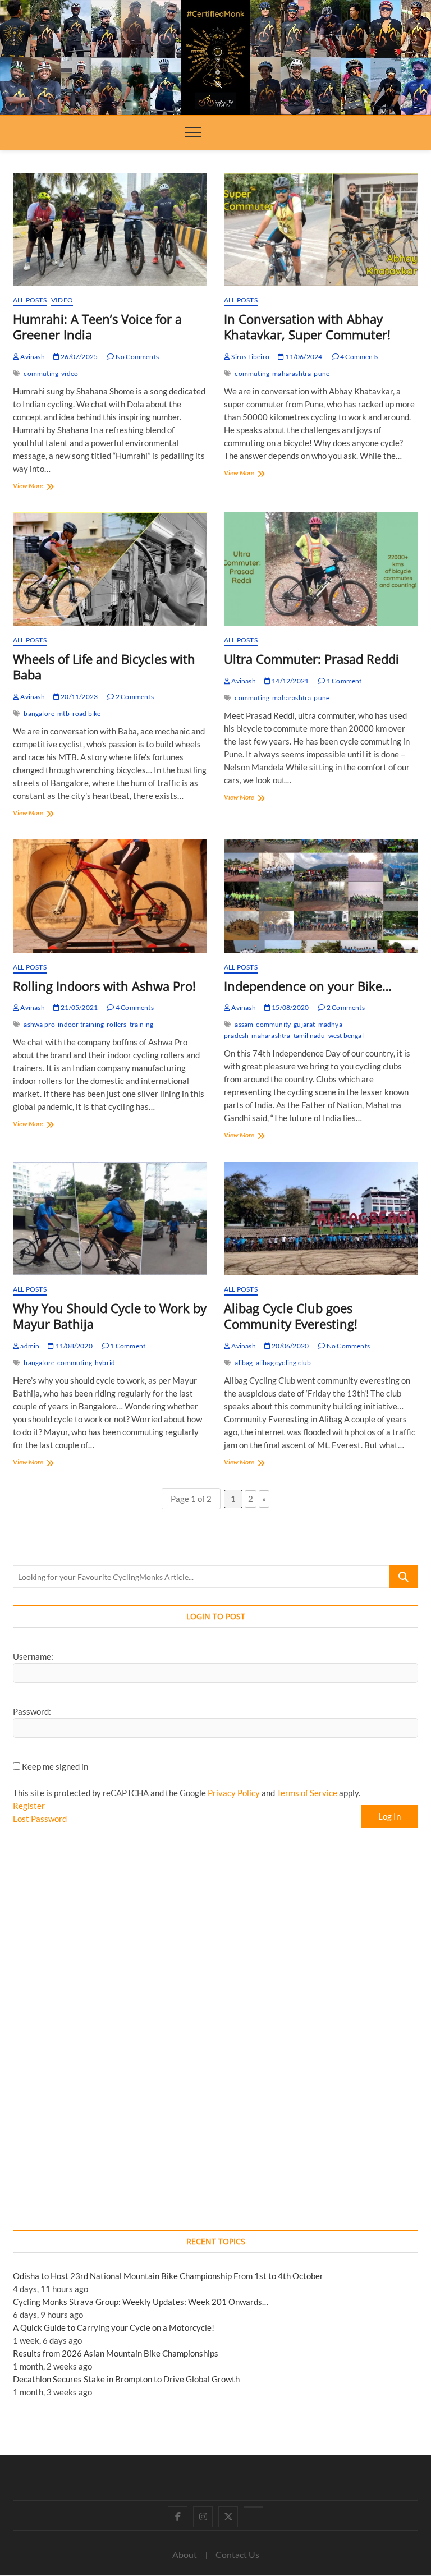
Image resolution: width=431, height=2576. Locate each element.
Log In (389, 1816)
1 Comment (343, 681)
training (142, 1024)
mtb (63, 713)
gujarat (304, 1024)
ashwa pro (39, 1024)
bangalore (39, 713)
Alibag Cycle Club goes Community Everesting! (291, 1316)
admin (29, 1346)
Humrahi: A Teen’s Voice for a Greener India (97, 327)
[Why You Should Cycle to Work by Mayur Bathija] (110, 1219)
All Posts (30, 300)
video (70, 373)
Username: (33, 1656)
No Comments (137, 357)
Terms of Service (307, 1793)
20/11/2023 (79, 697)
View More (40, 487)
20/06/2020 (290, 1346)
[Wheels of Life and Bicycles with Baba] (110, 569)
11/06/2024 (303, 357)
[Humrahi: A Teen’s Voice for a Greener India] (110, 230)
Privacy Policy (234, 1793)
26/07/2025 (79, 357)
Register (29, 1806)
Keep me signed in (55, 1766)
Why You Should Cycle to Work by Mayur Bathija (110, 1316)
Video (62, 300)
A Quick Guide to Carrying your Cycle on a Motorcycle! (114, 2327)
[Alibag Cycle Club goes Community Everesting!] (321, 1219)
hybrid (105, 1363)
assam (244, 1024)
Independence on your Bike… (308, 986)
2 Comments (134, 697)
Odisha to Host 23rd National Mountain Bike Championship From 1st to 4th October (168, 2276)
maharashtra (292, 373)
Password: (32, 1711)
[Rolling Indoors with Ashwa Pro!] (110, 896)
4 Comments (359, 357)
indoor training (81, 1024)
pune (322, 373)
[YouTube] (253, 2507)
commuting (41, 373)
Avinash (32, 357)
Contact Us (237, 2554)
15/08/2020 (290, 1007)
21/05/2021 (79, 1007)
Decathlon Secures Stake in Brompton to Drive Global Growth (126, 2379)
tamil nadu (310, 1036)
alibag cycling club (284, 1363)
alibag (244, 1363)
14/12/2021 (290, 681)
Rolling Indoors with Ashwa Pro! (104, 986)
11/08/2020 (73, 1346)
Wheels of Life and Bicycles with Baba (104, 667)
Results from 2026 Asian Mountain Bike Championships (116, 2353)
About (185, 2554)
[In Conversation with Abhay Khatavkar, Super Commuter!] (321, 230)
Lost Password (40, 1819)
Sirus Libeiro (250, 357)
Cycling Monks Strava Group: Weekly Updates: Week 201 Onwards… (141, 2302)
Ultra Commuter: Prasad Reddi (311, 659)
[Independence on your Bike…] (321, 896)
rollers (116, 1024)
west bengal (346, 1036)
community (273, 1024)
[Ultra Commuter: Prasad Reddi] (321, 569)
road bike (87, 713)
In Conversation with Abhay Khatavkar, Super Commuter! (307, 327)
